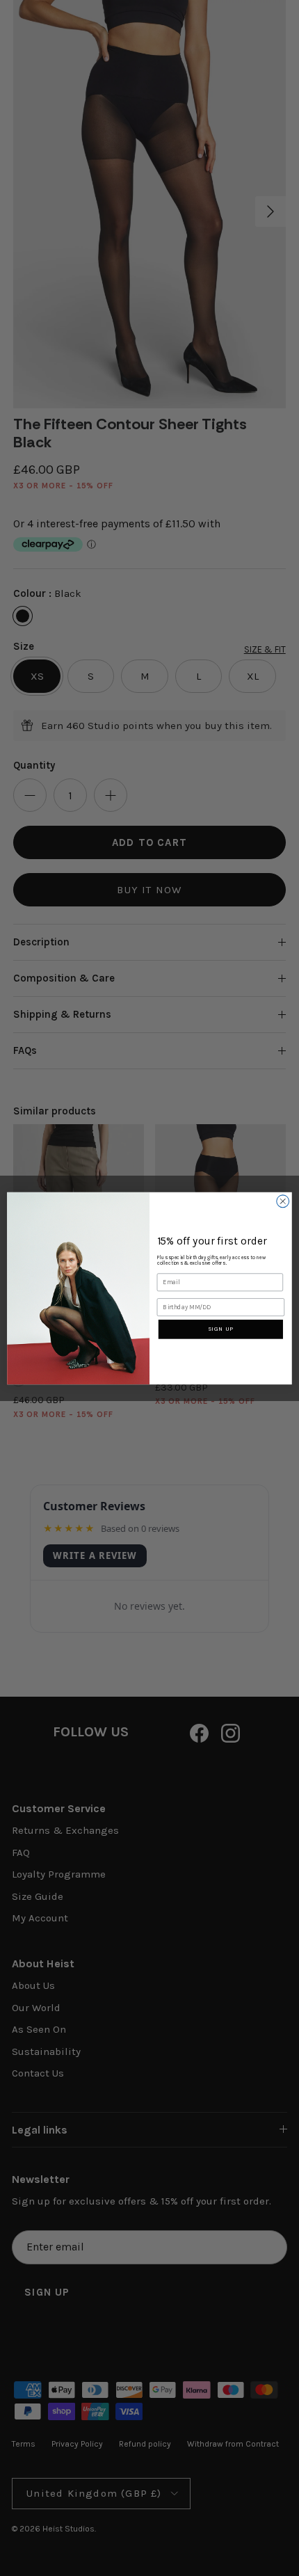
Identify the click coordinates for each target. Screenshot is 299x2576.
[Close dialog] (283, 1201)
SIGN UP (221, 1329)
